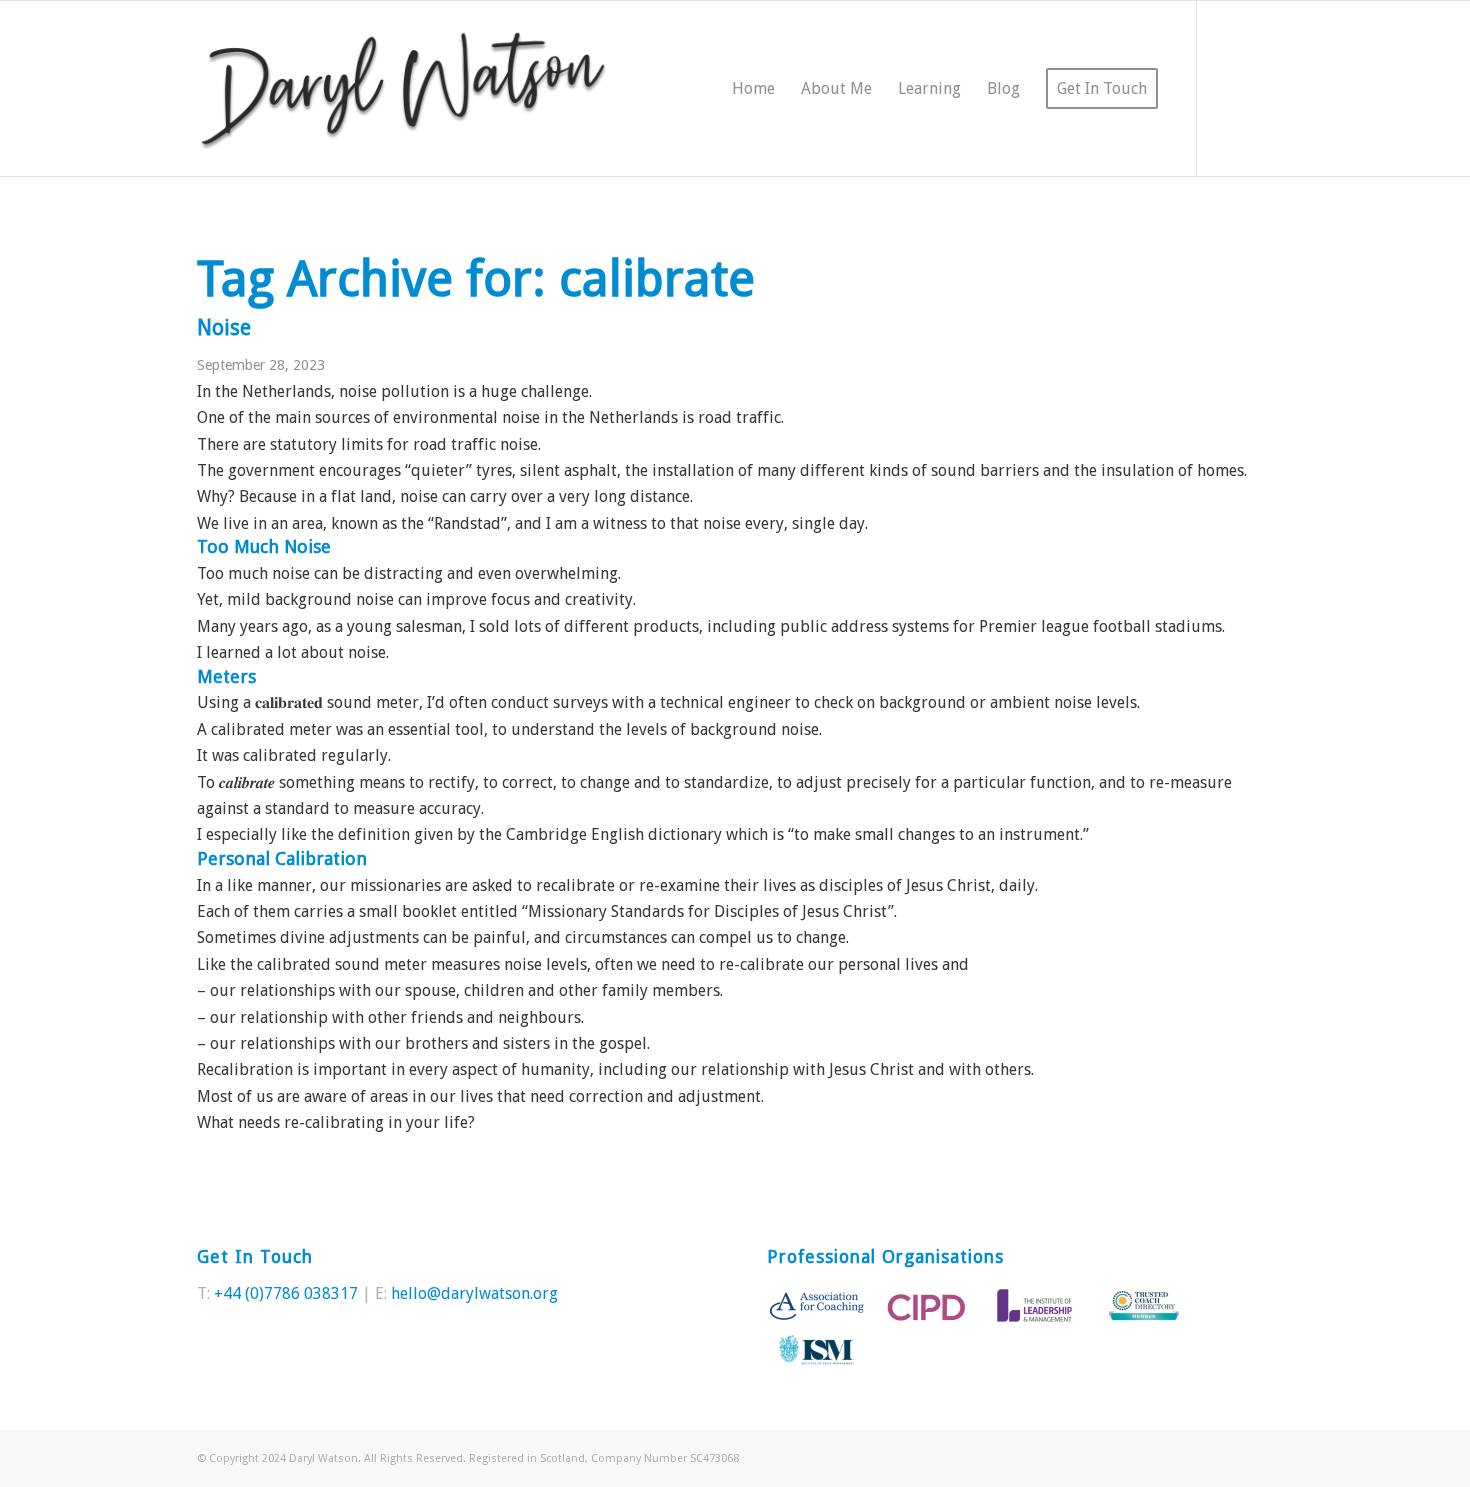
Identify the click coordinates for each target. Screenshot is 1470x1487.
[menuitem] (753, 88)
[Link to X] (1228, 88)
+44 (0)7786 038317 (286, 1293)
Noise (224, 327)
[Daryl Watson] (403, 88)
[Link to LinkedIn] (1258, 88)
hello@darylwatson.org (474, 1293)
